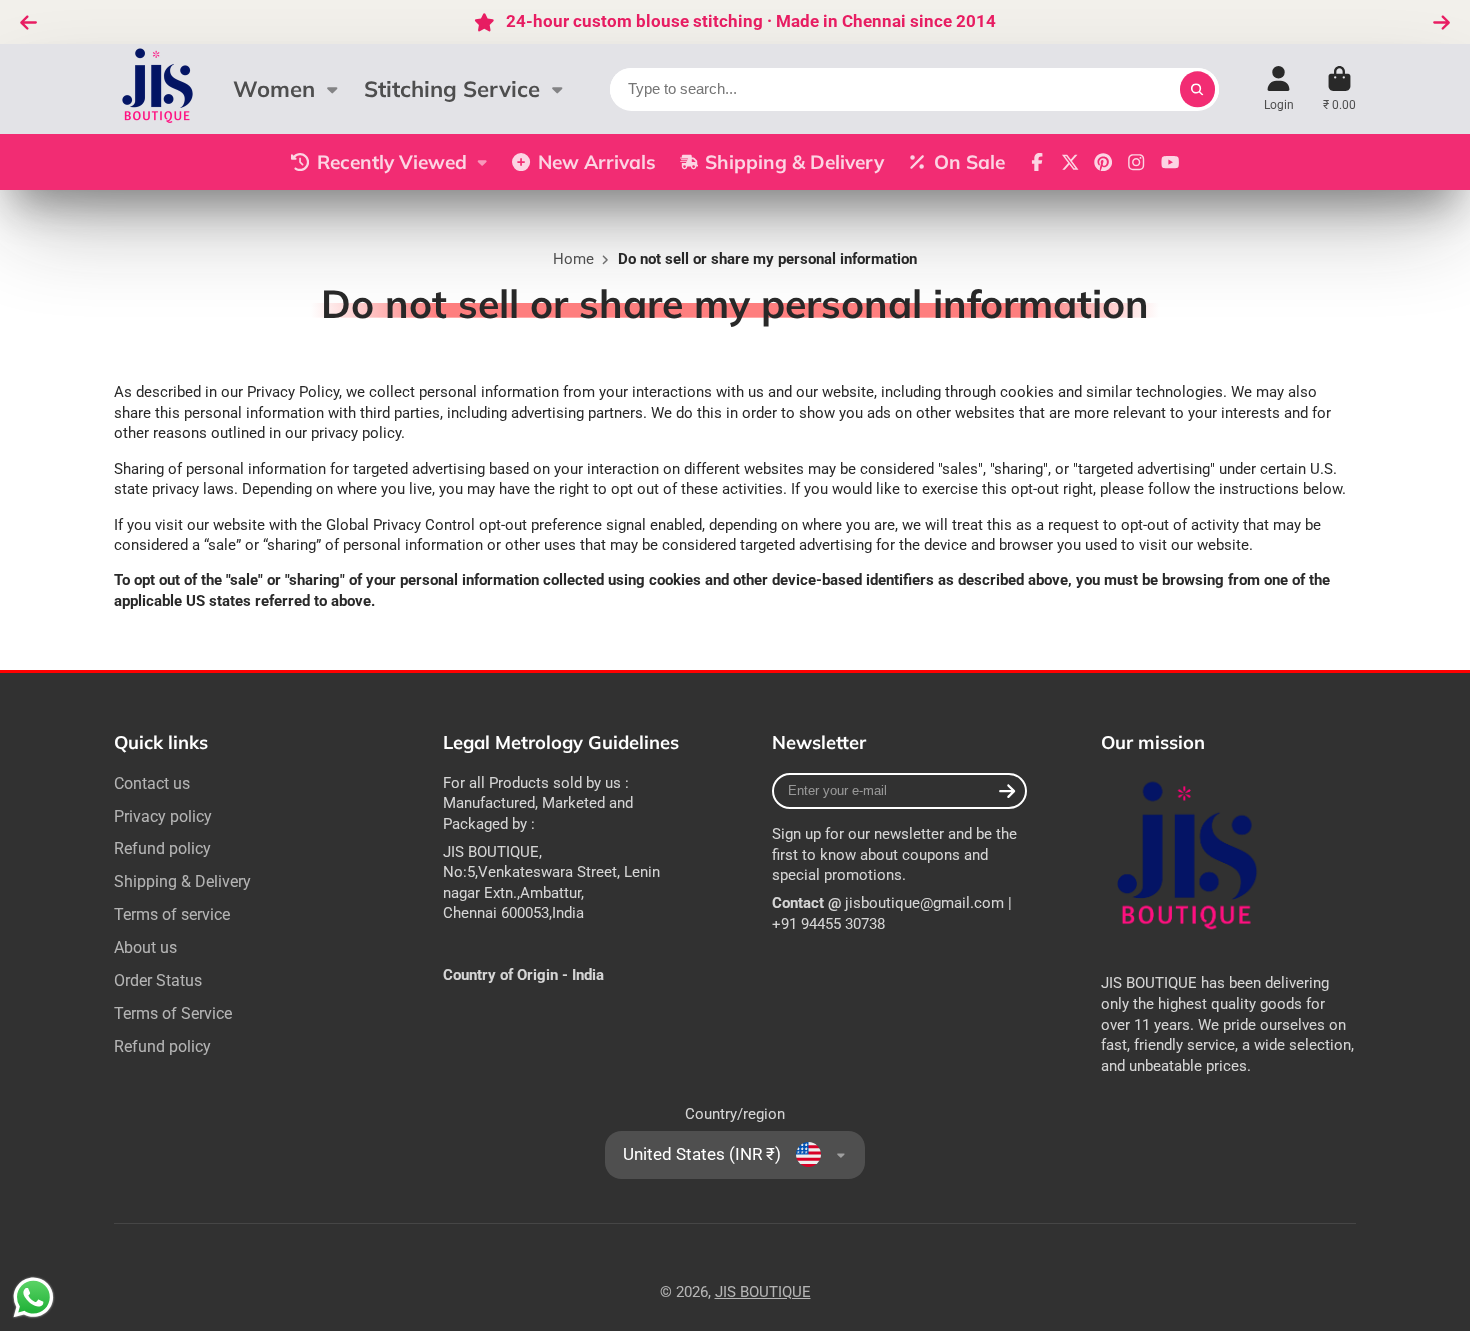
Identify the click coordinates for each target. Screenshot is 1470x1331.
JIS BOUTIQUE (763, 1292)
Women (274, 89)
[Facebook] (1037, 162)
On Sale (969, 162)
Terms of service (172, 914)
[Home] (159, 89)
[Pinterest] (1103, 162)
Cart (1339, 89)
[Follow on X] (1070, 162)
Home (573, 259)
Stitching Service (452, 89)
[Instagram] (1136, 162)
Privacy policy (163, 816)
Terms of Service (173, 1013)
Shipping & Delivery (794, 162)
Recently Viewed (392, 162)
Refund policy (162, 848)
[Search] (1197, 89)
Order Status (158, 980)
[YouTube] (1170, 162)
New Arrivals (597, 162)
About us (145, 947)
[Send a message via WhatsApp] (33, 1297)
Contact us (152, 783)
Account (1279, 89)
